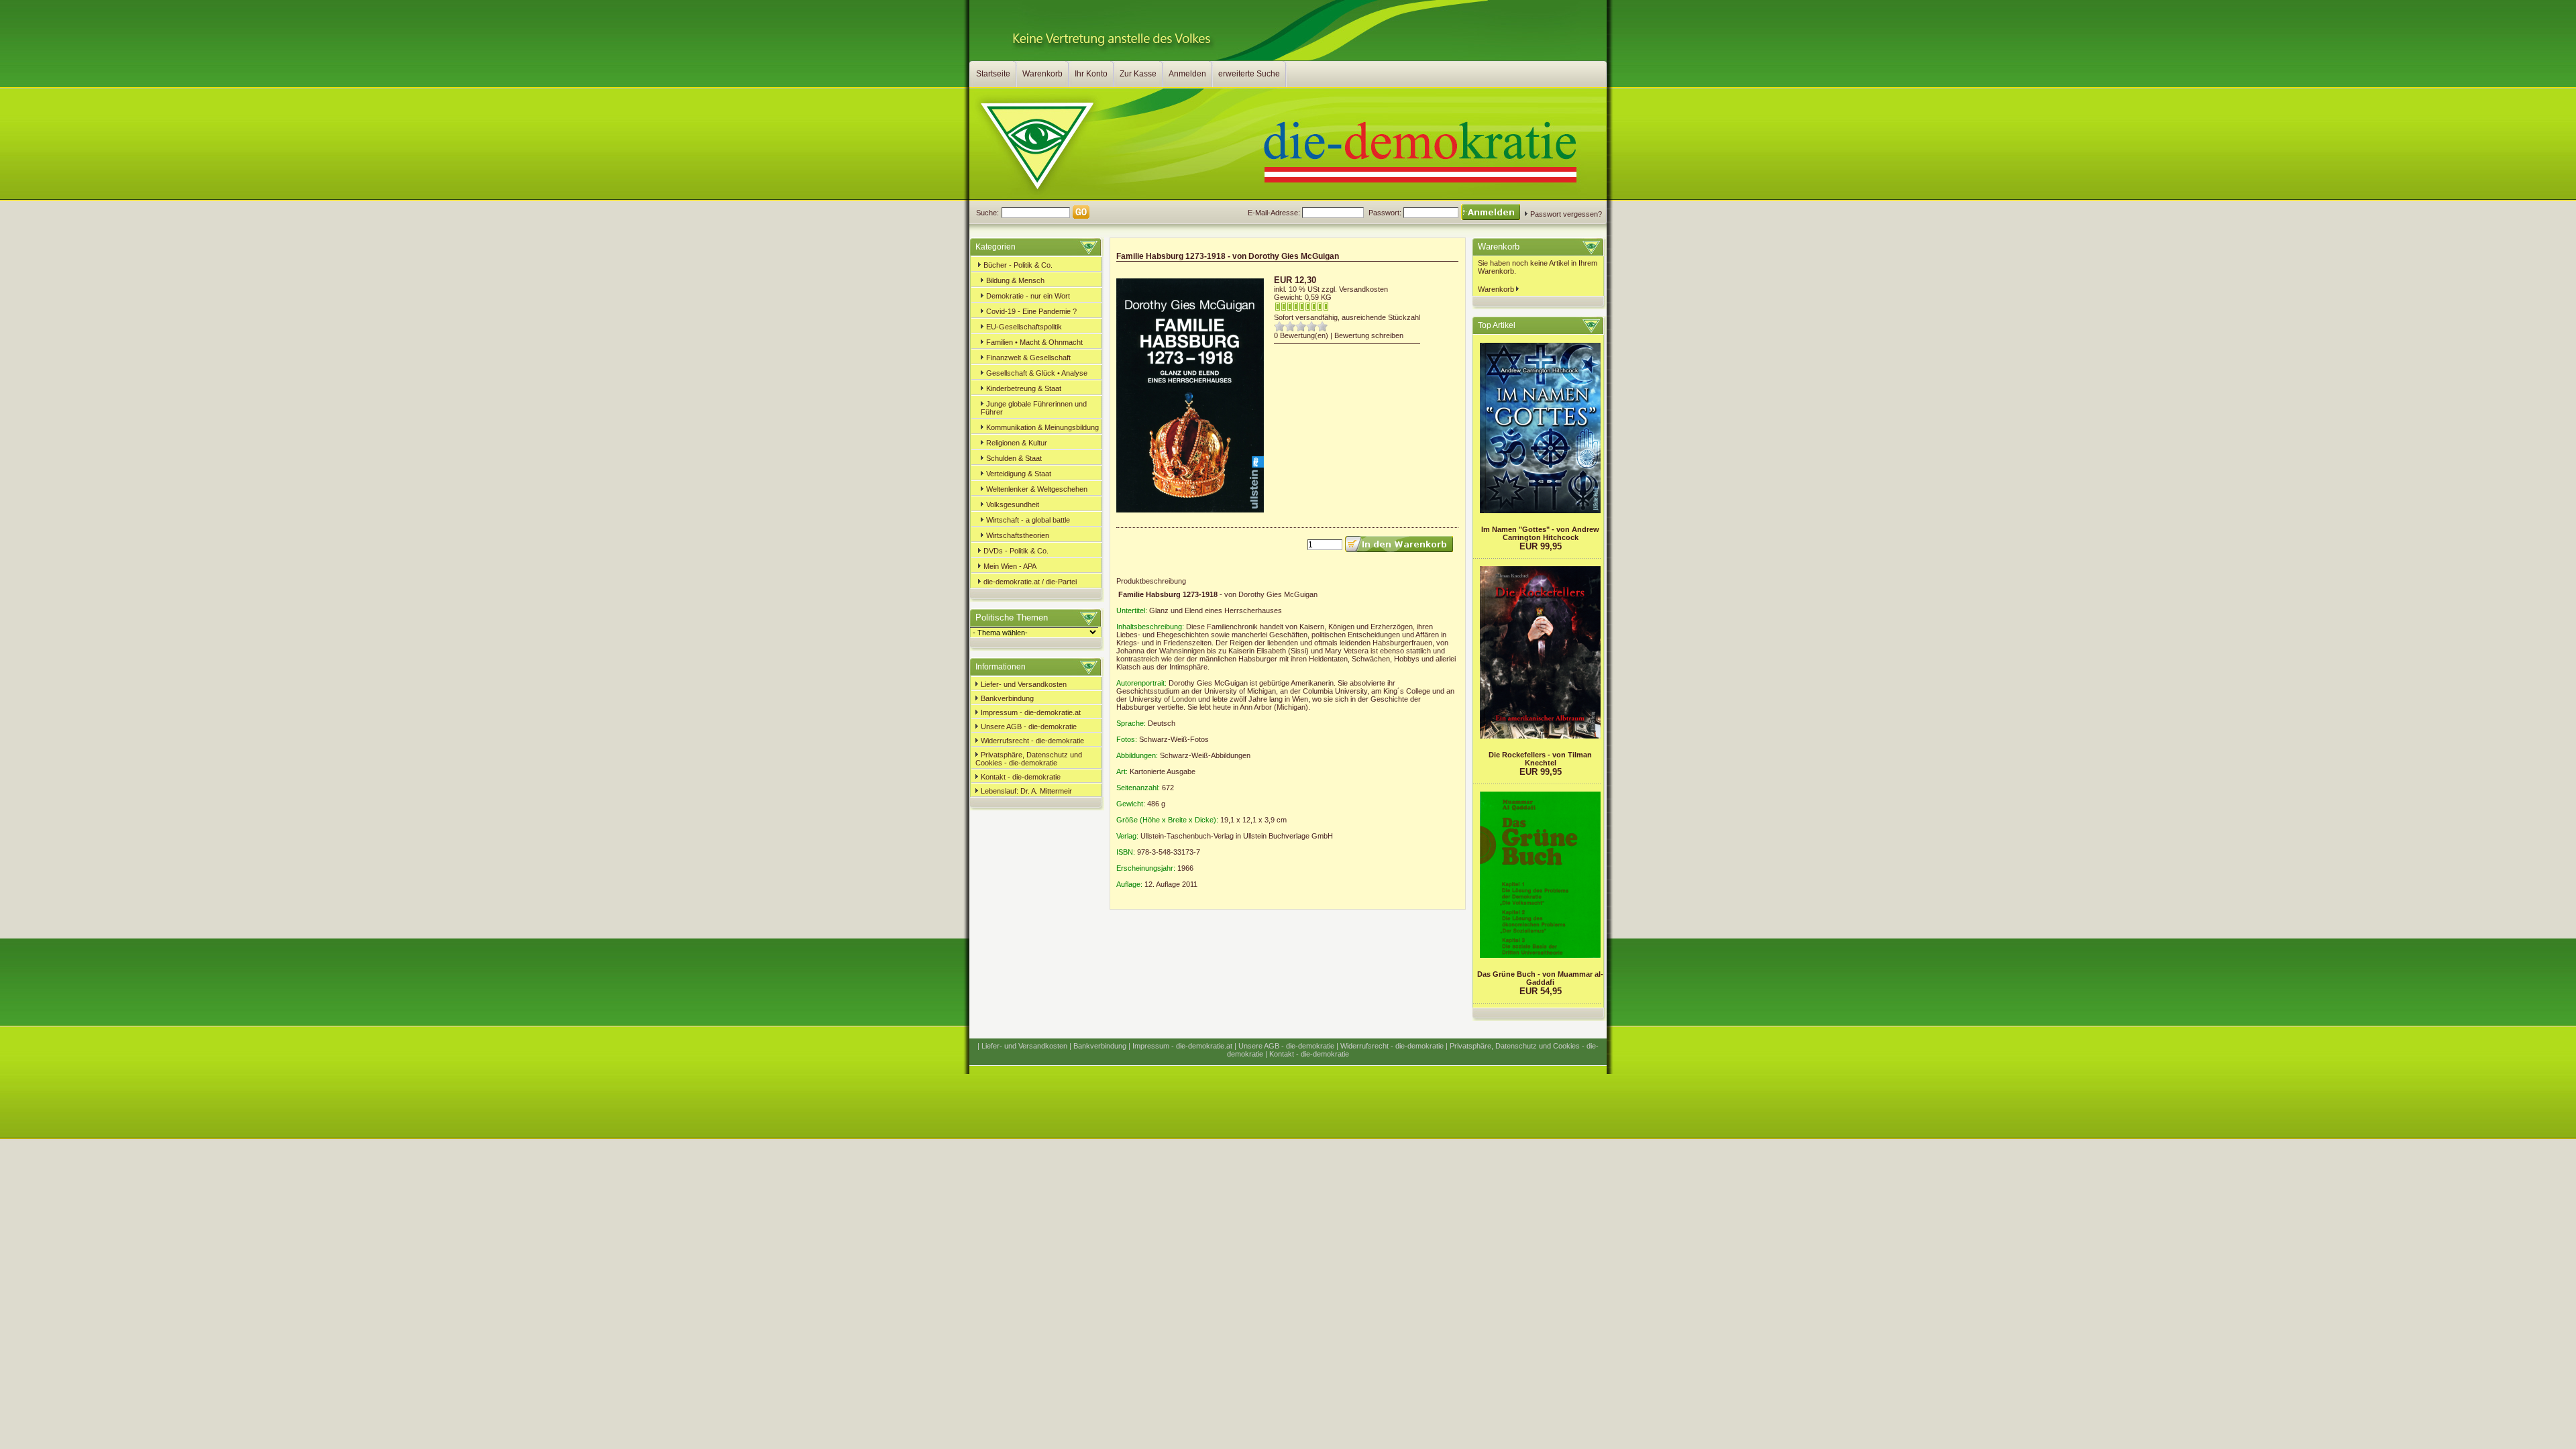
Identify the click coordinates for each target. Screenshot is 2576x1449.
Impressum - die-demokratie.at (1030, 712)
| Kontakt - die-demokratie (1307, 1054)
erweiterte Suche (1249, 74)
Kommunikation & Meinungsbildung (1041, 427)
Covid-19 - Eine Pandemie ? (1030, 311)
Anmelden (1187, 74)
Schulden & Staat (1013, 458)
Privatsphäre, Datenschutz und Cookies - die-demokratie (1029, 759)
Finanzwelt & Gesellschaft (1027, 358)
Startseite (993, 74)
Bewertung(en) (1304, 335)
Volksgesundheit (1012, 504)
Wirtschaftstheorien (1017, 535)
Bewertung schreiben (1369, 335)
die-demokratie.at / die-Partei (1029, 582)
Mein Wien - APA (1009, 566)
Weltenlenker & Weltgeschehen (1036, 489)
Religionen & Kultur (1016, 443)
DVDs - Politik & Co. (1015, 551)
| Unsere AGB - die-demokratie (1284, 1046)
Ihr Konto (1091, 74)
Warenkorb (1042, 74)
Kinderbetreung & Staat (1023, 388)
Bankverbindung (1006, 698)
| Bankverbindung (1098, 1046)
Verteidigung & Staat (1018, 474)
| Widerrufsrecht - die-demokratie (1390, 1046)
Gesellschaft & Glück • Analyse (1036, 373)
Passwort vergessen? (1565, 214)
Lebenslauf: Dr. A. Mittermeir (1025, 791)
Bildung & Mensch (1014, 280)
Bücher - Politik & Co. (1017, 265)
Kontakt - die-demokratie (1020, 777)
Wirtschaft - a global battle (1027, 520)
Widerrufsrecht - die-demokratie (1031, 741)
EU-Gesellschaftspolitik (1023, 327)
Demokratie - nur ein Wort (1027, 296)
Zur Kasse (1138, 74)
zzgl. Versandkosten (1355, 289)
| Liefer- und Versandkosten (1022, 1046)
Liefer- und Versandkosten (1023, 684)
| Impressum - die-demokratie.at (1180, 1046)
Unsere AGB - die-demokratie (1028, 727)
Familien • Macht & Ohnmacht (1033, 342)
